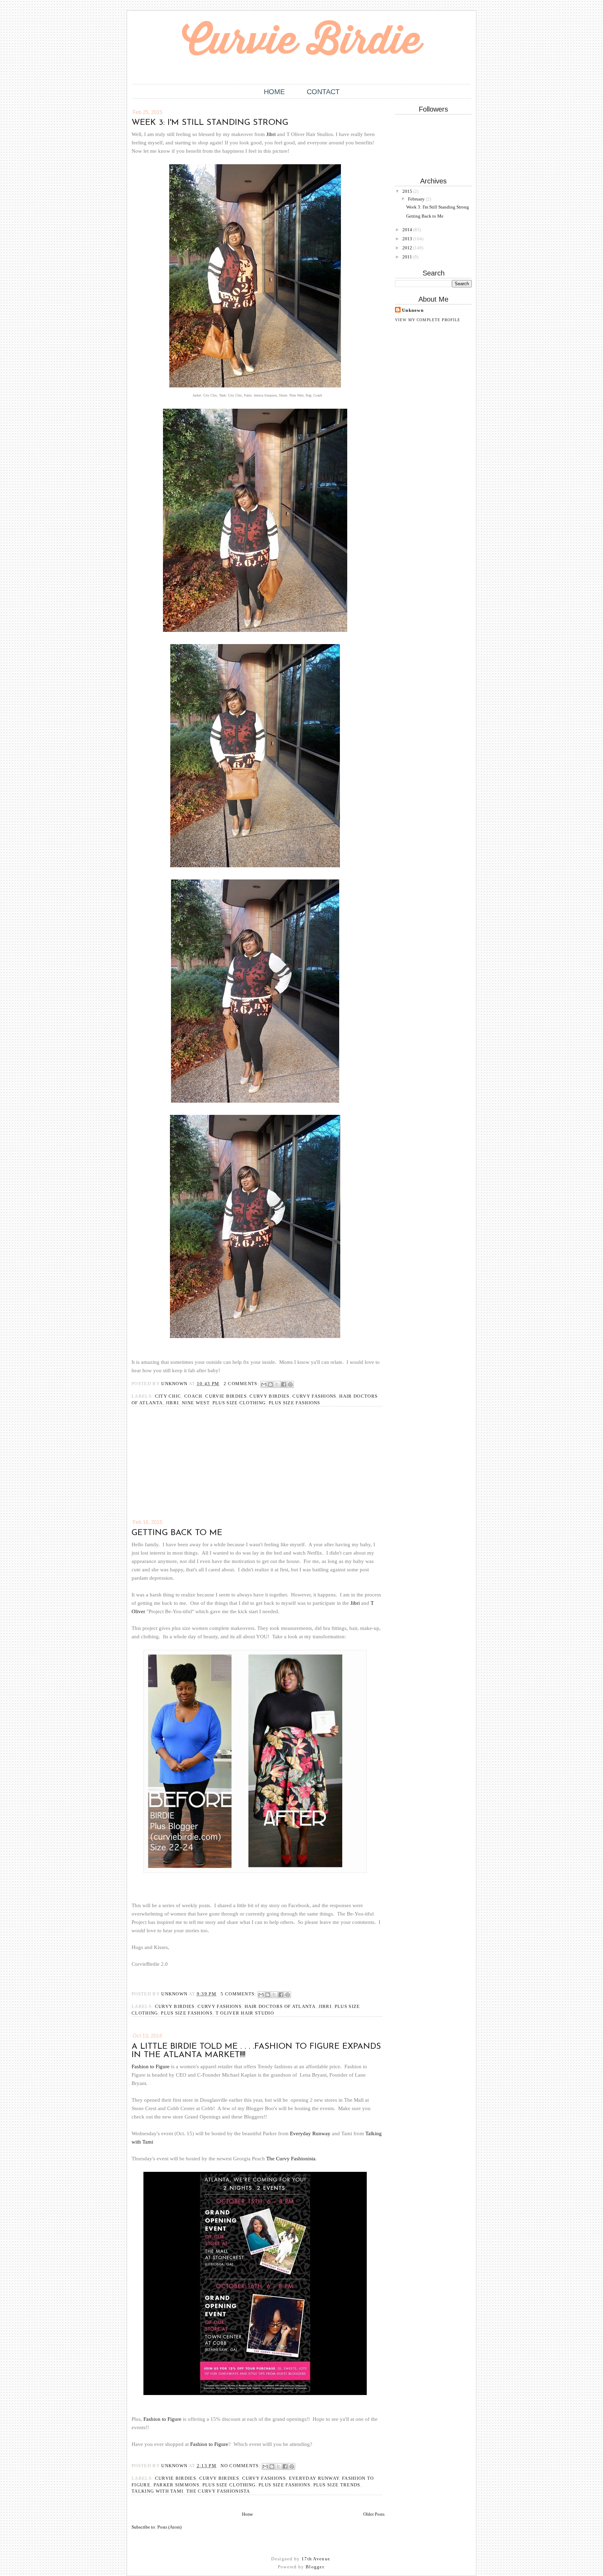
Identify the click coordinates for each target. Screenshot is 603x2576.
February (417, 199)
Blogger (315, 2567)
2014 (408, 230)
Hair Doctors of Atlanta (280, 2006)
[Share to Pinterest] (290, 1384)
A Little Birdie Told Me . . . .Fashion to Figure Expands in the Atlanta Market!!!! (256, 2051)
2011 (408, 257)
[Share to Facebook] (284, 1384)
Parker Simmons (176, 2485)
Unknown (413, 310)
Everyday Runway (310, 2133)
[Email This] (264, 1384)
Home (274, 92)
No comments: (241, 2466)
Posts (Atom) (169, 2527)
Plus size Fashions (295, 1403)
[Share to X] (277, 1384)
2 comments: (242, 1384)
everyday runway (314, 2478)
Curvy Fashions (314, 1396)
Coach (193, 1396)
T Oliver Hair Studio (245, 2013)
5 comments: (239, 1994)
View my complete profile (428, 320)
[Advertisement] (184, 1467)
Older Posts (374, 2514)
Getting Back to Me (177, 1533)
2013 (408, 239)
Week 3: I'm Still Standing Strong (210, 123)
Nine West (196, 1403)
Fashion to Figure (151, 2067)
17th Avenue (316, 2559)
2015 (408, 191)
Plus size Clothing (239, 1403)
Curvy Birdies (269, 1396)
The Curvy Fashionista (291, 2159)
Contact (323, 92)
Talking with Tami (157, 2491)
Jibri (272, 134)
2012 (408, 248)
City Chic (168, 1396)
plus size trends (337, 2485)
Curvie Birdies (226, 1396)
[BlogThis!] (270, 1384)
